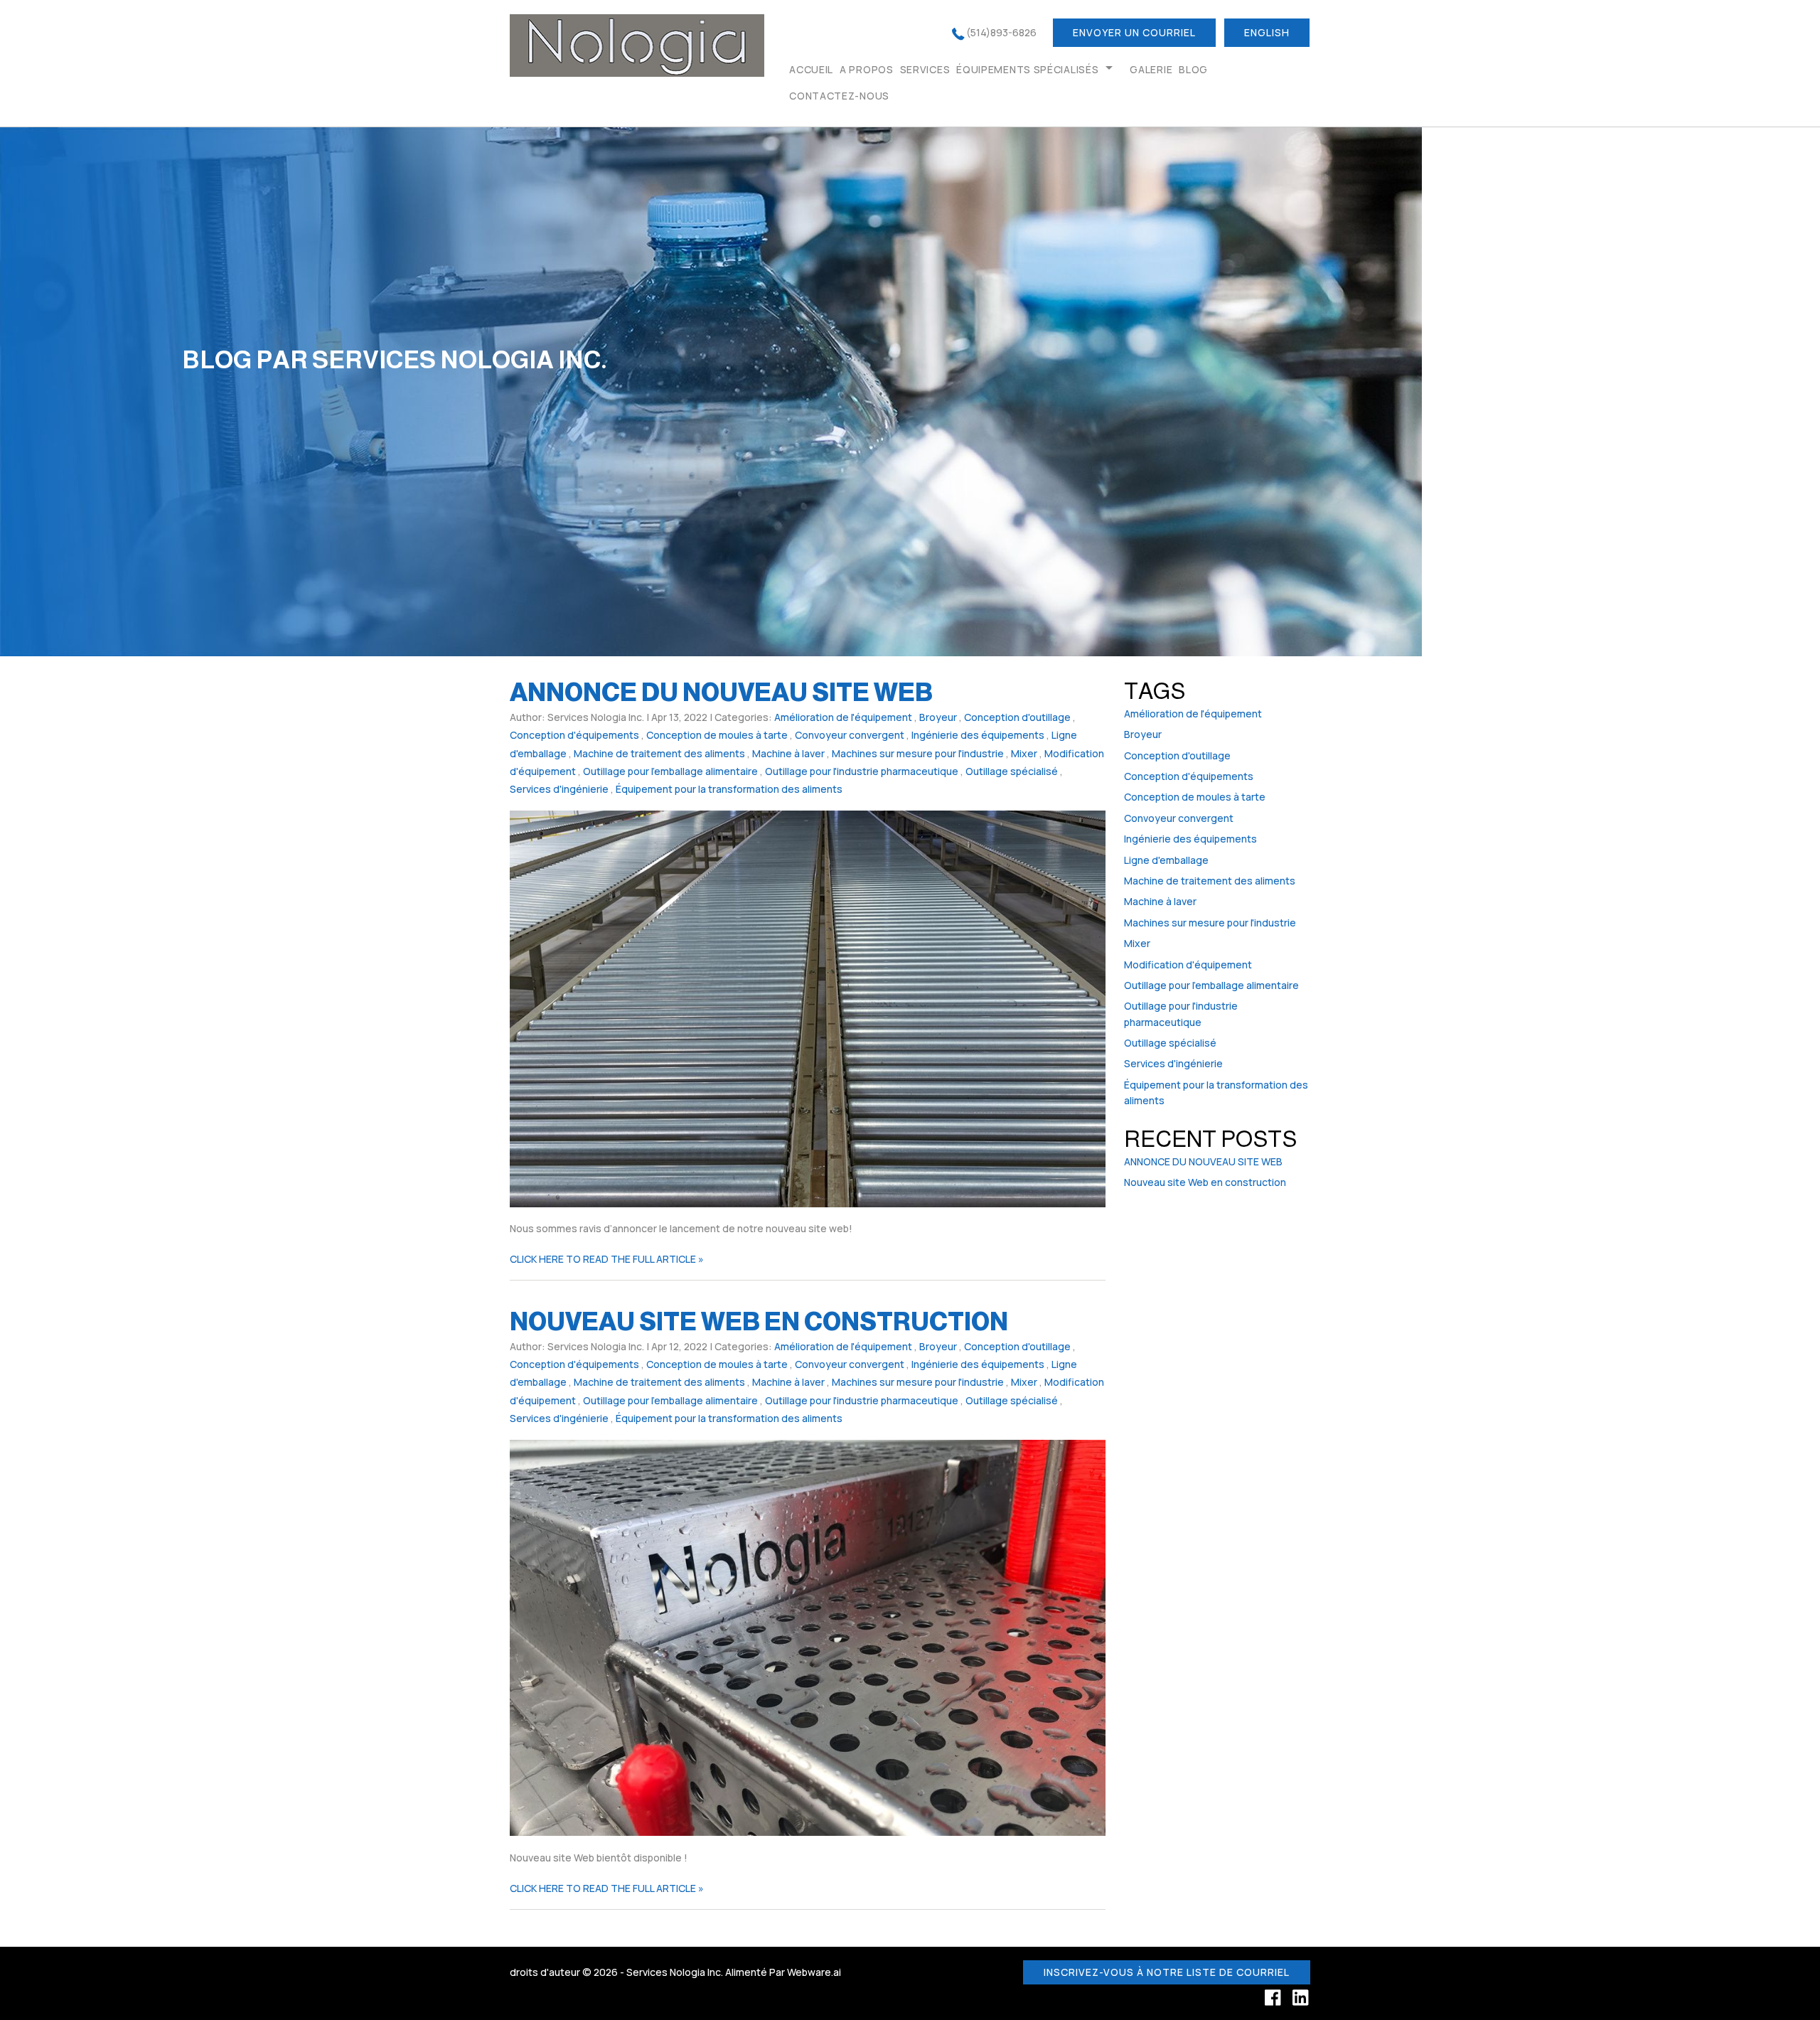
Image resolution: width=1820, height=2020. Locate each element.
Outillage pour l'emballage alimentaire (670, 771)
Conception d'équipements (574, 735)
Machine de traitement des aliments (659, 753)
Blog (1193, 69)
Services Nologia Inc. (675, 1972)
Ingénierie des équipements (978, 735)
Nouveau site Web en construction (759, 1321)
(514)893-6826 (1001, 32)
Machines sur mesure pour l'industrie (918, 753)
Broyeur (938, 717)
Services (925, 69)
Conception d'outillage (1017, 717)
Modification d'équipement (1188, 964)
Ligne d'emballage (1166, 860)
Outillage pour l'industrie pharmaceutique (862, 771)
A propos (867, 69)
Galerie (1151, 69)
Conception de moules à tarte (717, 735)
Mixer (1024, 753)
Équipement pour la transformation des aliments (729, 789)
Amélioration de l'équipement (843, 717)
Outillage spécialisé (1012, 771)
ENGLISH (1267, 32)
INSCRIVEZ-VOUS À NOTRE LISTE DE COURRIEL (1167, 1972)
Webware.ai (814, 1972)
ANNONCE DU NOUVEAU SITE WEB (721, 692)
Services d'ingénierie (559, 789)
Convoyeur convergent (850, 735)
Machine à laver (788, 753)
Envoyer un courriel (1134, 32)
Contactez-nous (839, 96)
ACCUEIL (811, 69)
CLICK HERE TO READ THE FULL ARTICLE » (607, 1259)
